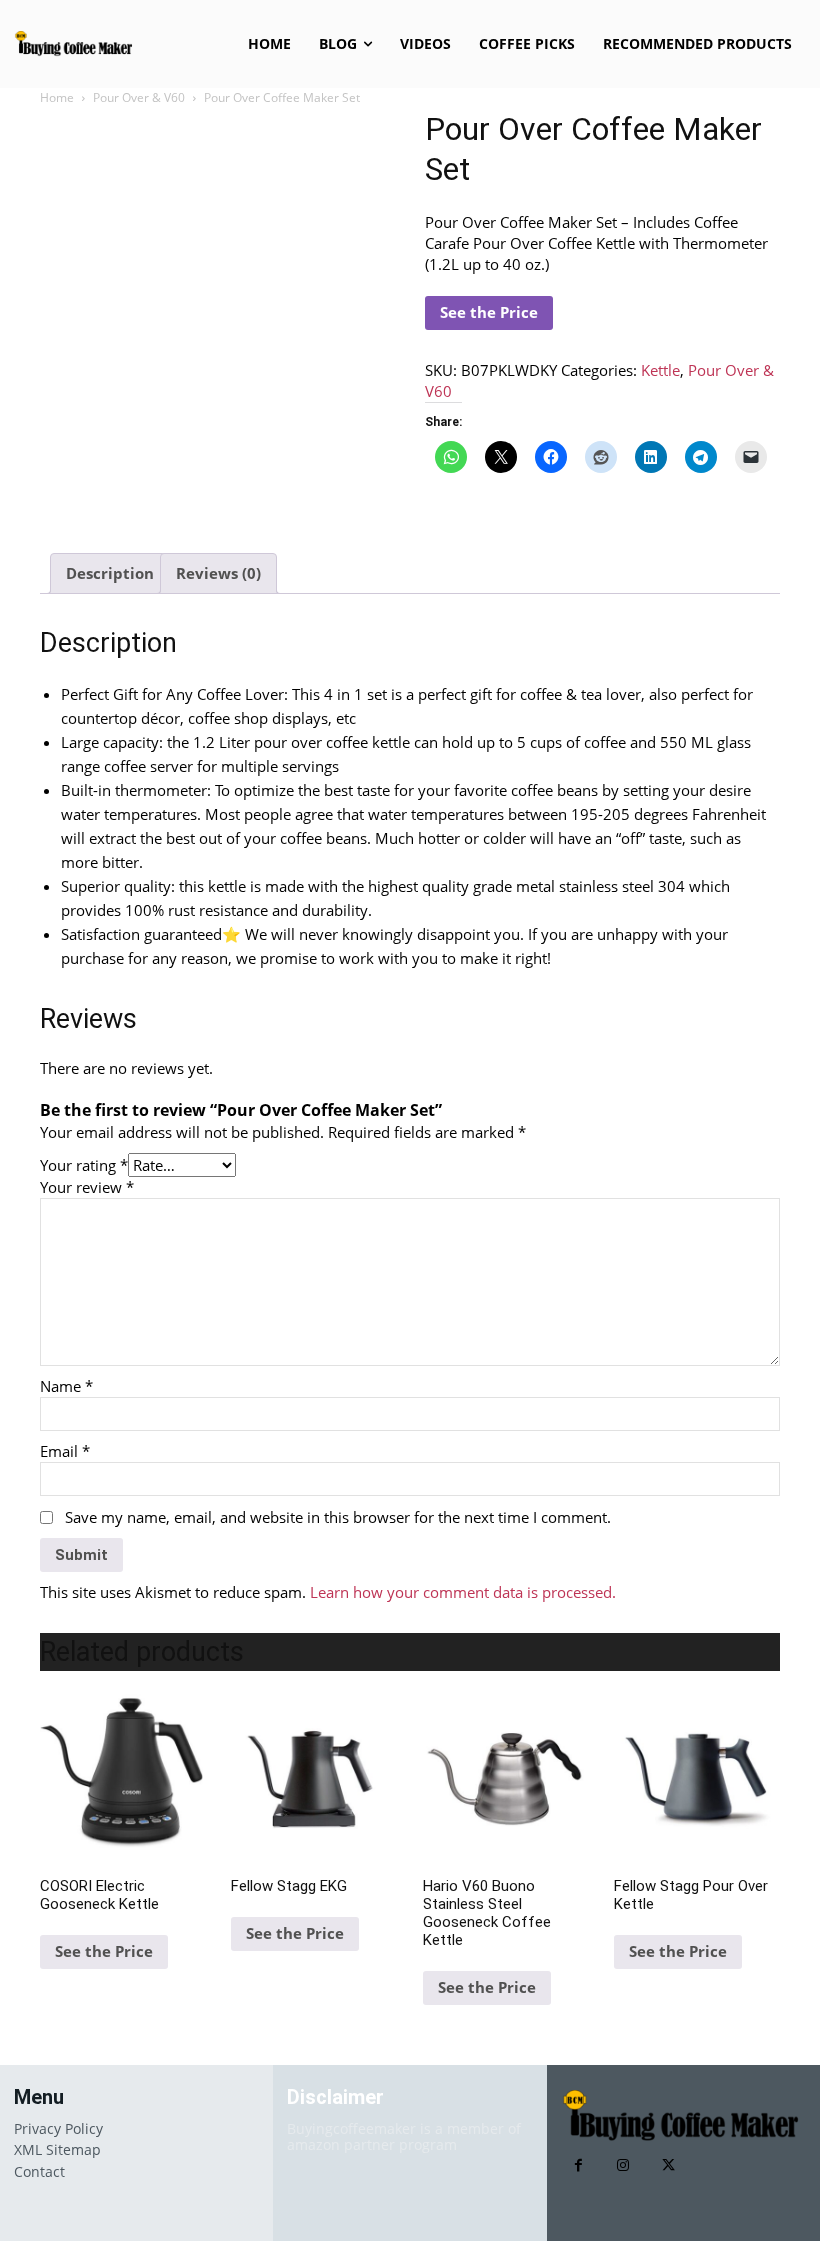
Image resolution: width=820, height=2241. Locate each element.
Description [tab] (110, 573)
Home (57, 97)
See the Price (489, 312)
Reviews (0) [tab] (218, 573)
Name (66, 1386)
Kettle (660, 370)
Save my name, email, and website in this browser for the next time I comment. (338, 1517)
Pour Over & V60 (139, 97)
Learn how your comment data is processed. (463, 1592)
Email (65, 1451)
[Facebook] (578, 2165)
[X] (668, 2165)
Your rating (84, 1165)
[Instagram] (623, 2165)
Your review (87, 1187)
